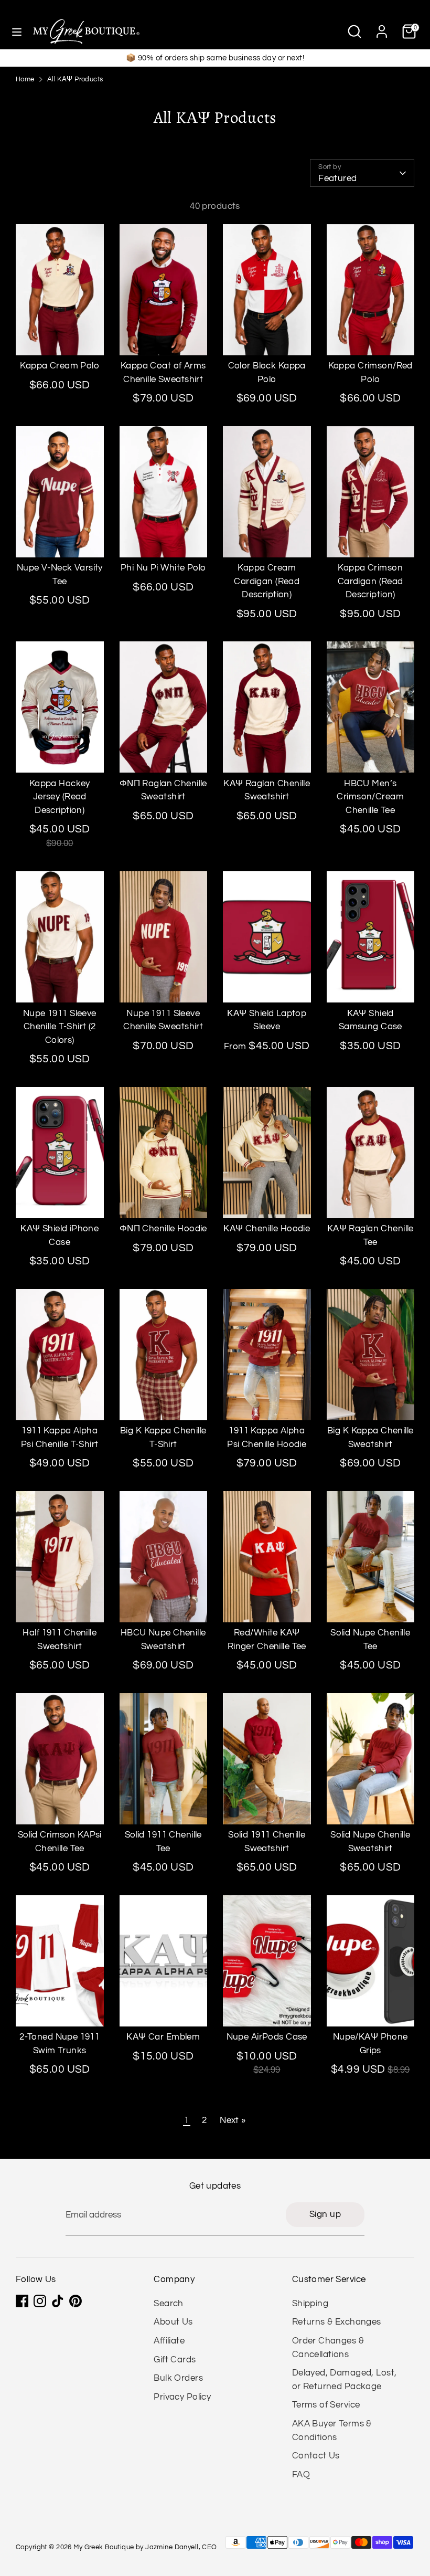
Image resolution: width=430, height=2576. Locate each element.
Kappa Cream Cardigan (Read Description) (267, 581)
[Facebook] (22, 2301)
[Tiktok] (58, 2301)
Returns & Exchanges (337, 2322)
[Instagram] (40, 2301)
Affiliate (169, 2341)
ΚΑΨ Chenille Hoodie (267, 1229)
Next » (233, 2120)
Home (25, 80)
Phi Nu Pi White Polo (163, 568)
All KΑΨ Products (75, 80)
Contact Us (316, 2456)
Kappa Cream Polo (60, 366)
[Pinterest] (76, 2301)
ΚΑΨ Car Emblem (163, 2037)
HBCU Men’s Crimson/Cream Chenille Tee (370, 797)
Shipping (310, 2304)
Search (169, 2304)
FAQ (301, 2475)
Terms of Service (326, 2405)
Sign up (325, 2214)
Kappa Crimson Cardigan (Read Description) (370, 581)
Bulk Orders (178, 2378)
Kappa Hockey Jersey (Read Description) (60, 797)
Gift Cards (175, 2360)
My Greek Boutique (104, 2547)
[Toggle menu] (17, 31)
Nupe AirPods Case (267, 2037)
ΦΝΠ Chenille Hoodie (163, 1229)
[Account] (382, 27)
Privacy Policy (182, 2397)
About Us (173, 2322)
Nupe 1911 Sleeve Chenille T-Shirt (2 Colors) (60, 1027)
